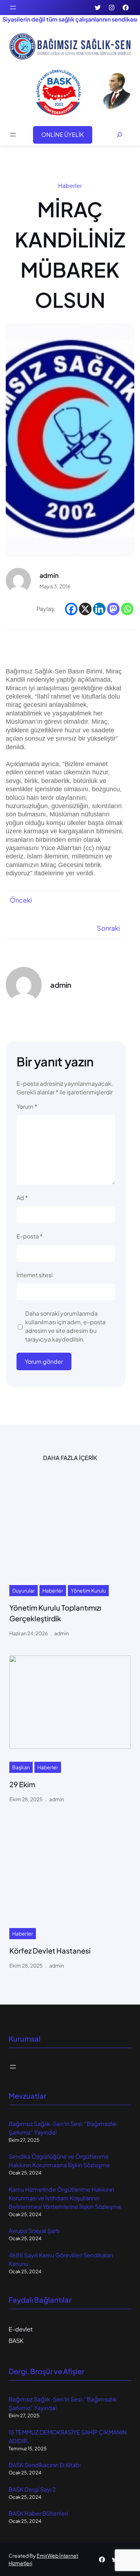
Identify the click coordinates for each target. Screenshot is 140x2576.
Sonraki (108, 928)
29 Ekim (22, 1784)
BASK (16, 2341)
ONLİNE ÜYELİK (62, 135)
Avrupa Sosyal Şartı (34, 2231)
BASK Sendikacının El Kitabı (45, 2465)
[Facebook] (71, 609)
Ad (22, 1198)
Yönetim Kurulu (88, 1590)
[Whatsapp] (127, 609)
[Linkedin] (99, 609)
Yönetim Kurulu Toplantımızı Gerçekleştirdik (55, 1613)
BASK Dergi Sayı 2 (32, 2489)
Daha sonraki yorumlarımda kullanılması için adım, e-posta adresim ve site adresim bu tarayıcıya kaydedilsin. (65, 1326)
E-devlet (21, 2329)
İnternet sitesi (34, 1275)
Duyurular (24, 1590)
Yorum (27, 1106)
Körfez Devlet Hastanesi (50, 1950)
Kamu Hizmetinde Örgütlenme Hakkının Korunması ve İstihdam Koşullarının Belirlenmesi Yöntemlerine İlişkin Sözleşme (65, 2198)
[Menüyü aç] (13, 8)
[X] (85, 609)
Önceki (21, 900)
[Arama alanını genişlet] (120, 135)
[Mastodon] (113, 609)
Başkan (21, 1767)
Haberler (70, 186)
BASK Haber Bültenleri (38, 2513)
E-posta (30, 1236)
